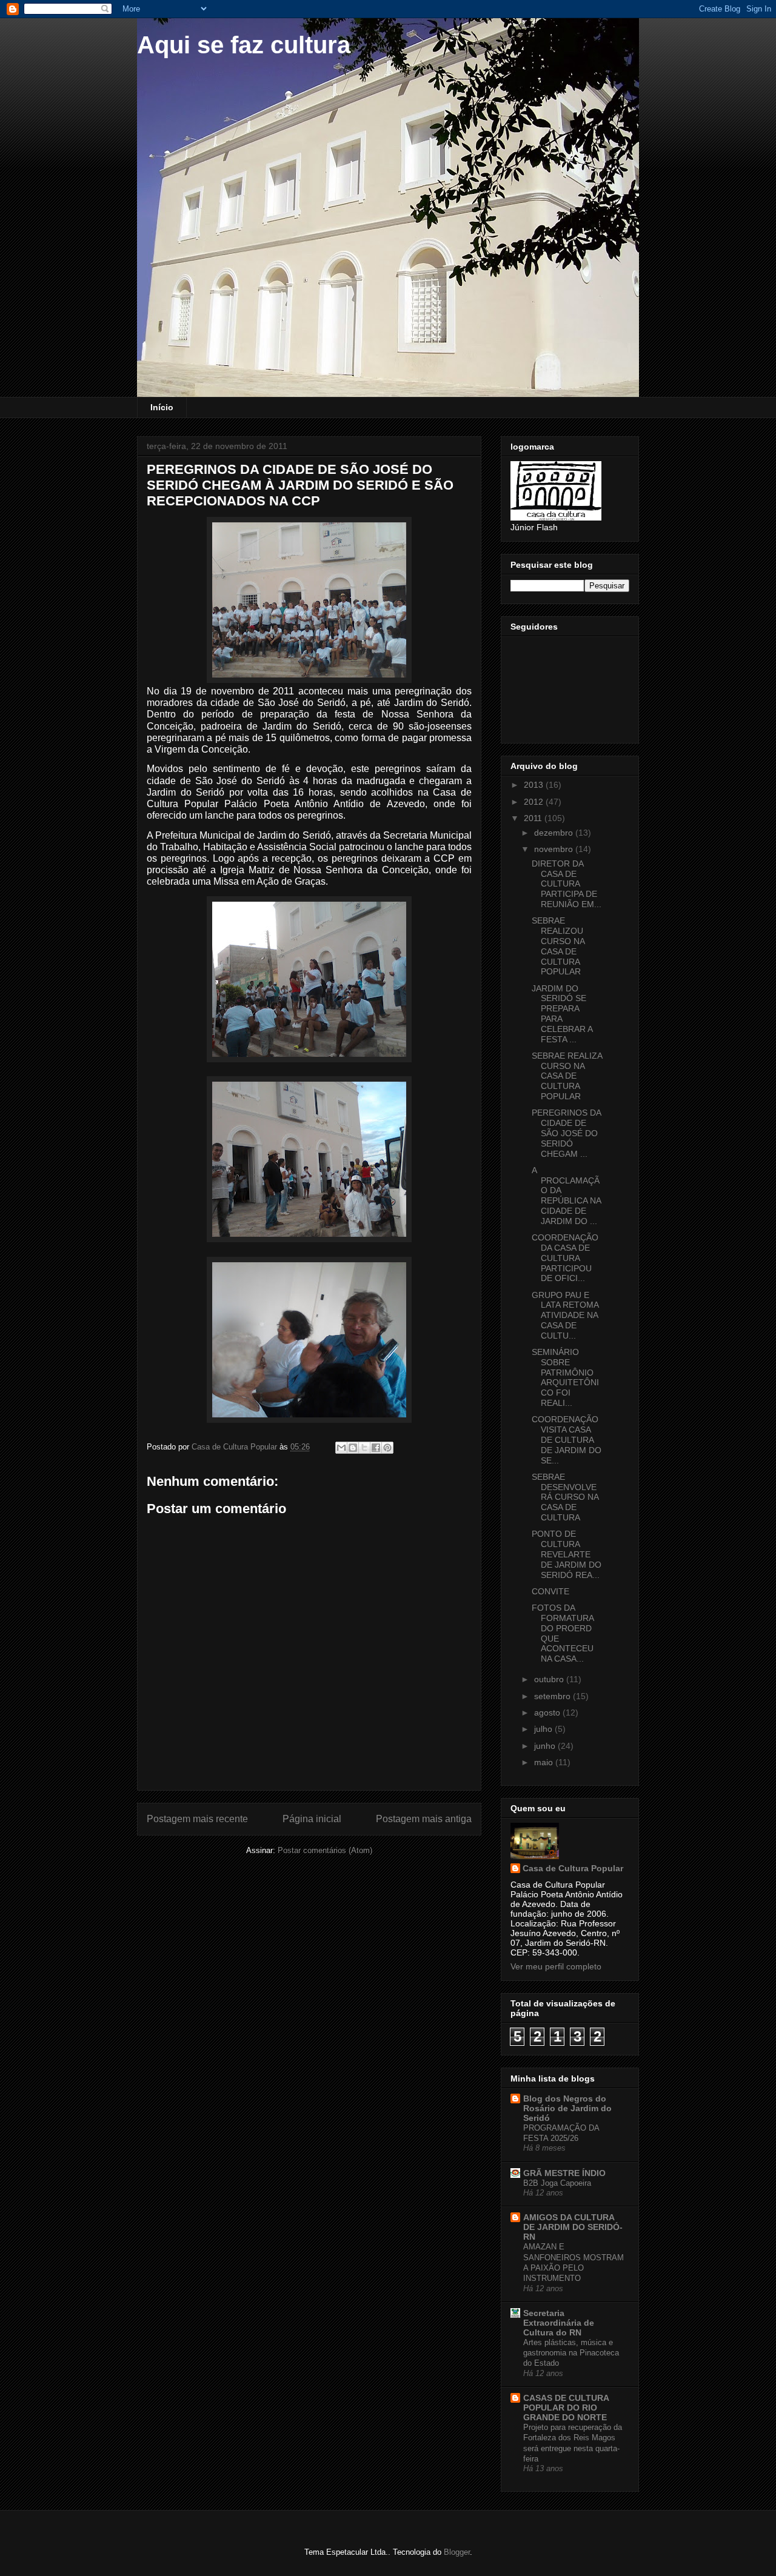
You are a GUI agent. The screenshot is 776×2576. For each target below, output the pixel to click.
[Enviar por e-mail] (341, 1448)
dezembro (555, 833)
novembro (555, 849)
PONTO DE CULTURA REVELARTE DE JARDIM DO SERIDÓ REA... (567, 1554)
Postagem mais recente (197, 1819)
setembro (554, 1696)
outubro (550, 1679)
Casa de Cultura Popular (573, 1868)
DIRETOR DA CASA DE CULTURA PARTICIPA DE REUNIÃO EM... (567, 884)
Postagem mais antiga (424, 1819)
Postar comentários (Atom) (325, 1850)
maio (545, 1762)
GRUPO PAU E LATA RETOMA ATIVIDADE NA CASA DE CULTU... (565, 1315)
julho (544, 1729)
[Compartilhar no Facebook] (376, 1448)
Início (162, 407)
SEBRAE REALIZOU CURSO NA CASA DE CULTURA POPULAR (558, 946)
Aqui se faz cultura (244, 45)
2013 (535, 785)
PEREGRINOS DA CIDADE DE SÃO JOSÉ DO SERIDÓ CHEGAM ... (566, 1133)
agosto (548, 1712)
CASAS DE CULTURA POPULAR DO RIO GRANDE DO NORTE (566, 2408)
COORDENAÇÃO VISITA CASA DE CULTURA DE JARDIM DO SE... (567, 1439)
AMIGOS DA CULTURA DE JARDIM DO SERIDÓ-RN (573, 2227)
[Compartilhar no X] (364, 1448)
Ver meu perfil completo (556, 1966)
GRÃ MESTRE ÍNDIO (564, 2173)
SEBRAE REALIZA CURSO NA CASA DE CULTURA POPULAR (567, 1076)
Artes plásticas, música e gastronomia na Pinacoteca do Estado (571, 2353)
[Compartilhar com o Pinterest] (387, 1448)
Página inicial (312, 1819)
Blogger (457, 2552)
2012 (535, 802)
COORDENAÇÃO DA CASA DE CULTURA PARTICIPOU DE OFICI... (565, 1258)
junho (546, 1746)
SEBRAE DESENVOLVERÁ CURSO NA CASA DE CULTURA (565, 1497)
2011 (534, 818)
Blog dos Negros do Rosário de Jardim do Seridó (567, 2108)
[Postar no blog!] (353, 1448)
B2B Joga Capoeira (557, 2183)
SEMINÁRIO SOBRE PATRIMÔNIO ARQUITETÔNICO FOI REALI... (565, 1377)
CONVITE (550, 1591)
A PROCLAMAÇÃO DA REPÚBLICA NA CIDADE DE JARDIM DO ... (566, 1196)
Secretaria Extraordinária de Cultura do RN (559, 2323)
